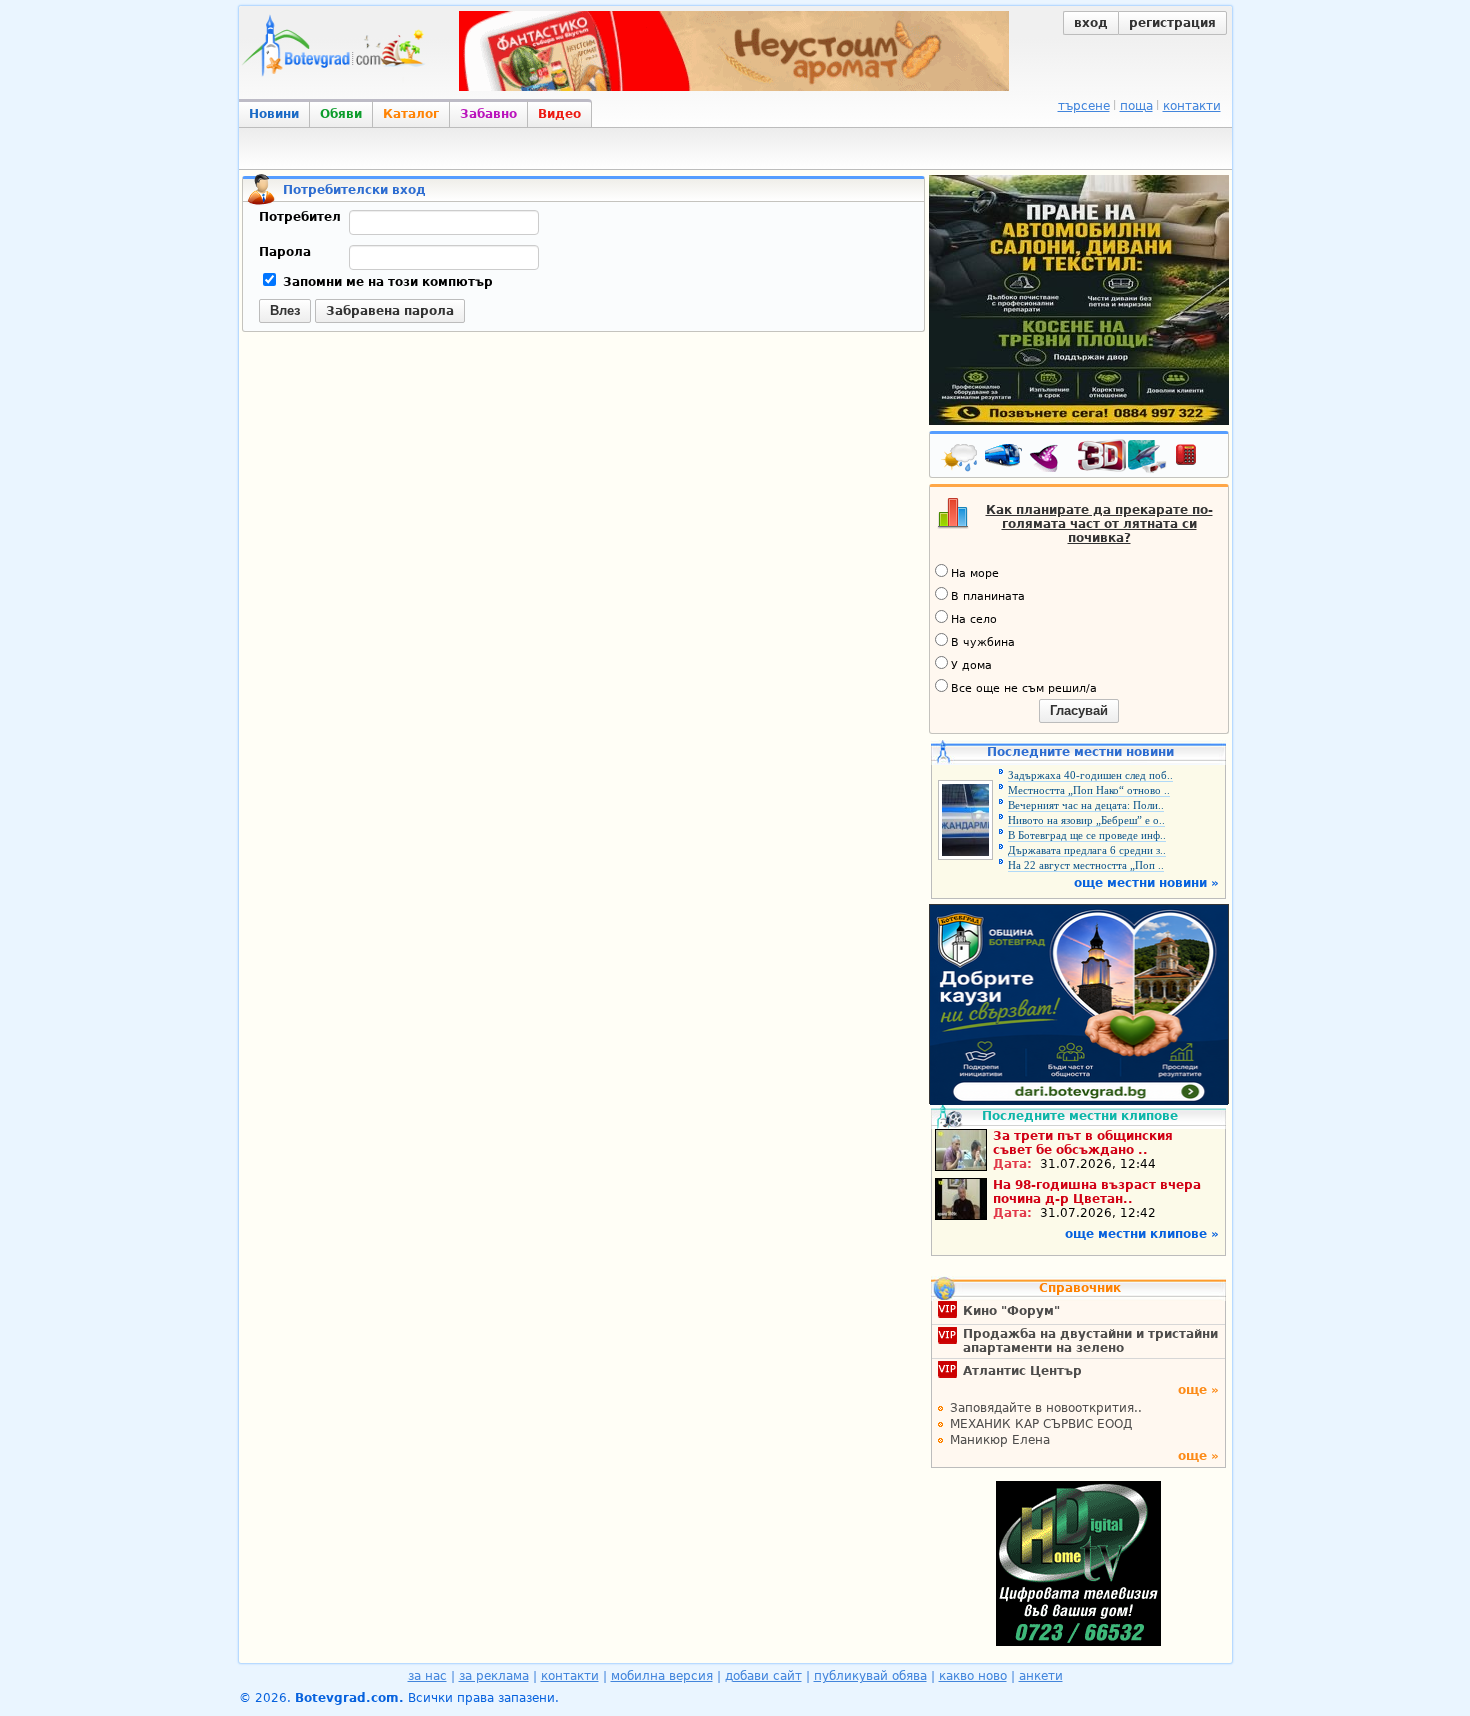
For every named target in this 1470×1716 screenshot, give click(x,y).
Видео (559, 114)
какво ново (973, 1676)
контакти (1192, 106)
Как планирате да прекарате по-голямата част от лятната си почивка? (1099, 524)
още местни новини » (1146, 883)
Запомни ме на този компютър (386, 282)
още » (1198, 1390)
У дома (971, 665)
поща (1136, 106)
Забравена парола (390, 311)
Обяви (341, 114)
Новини (274, 114)
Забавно (488, 114)
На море (975, 573)
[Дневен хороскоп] (1049, 459)
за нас (427, 1676)
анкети (1041, 1676)
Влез (285, 310)
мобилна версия (662, 1676)
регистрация (1172, 23)
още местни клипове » (1142, 1234)
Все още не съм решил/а (1024, 688)
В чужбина (983, 642)
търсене (1084, 106)
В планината (988, 596)
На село (974, 619)
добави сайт (763, 1676)
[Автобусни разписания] (1005, 459)
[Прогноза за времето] (961, 459)
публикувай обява (870, 1676)
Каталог (411, 114)
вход (1091, 23)
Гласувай (1079, 710)
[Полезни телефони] (1196, 459)
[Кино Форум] (1122, 456)
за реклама (494, 1676)
